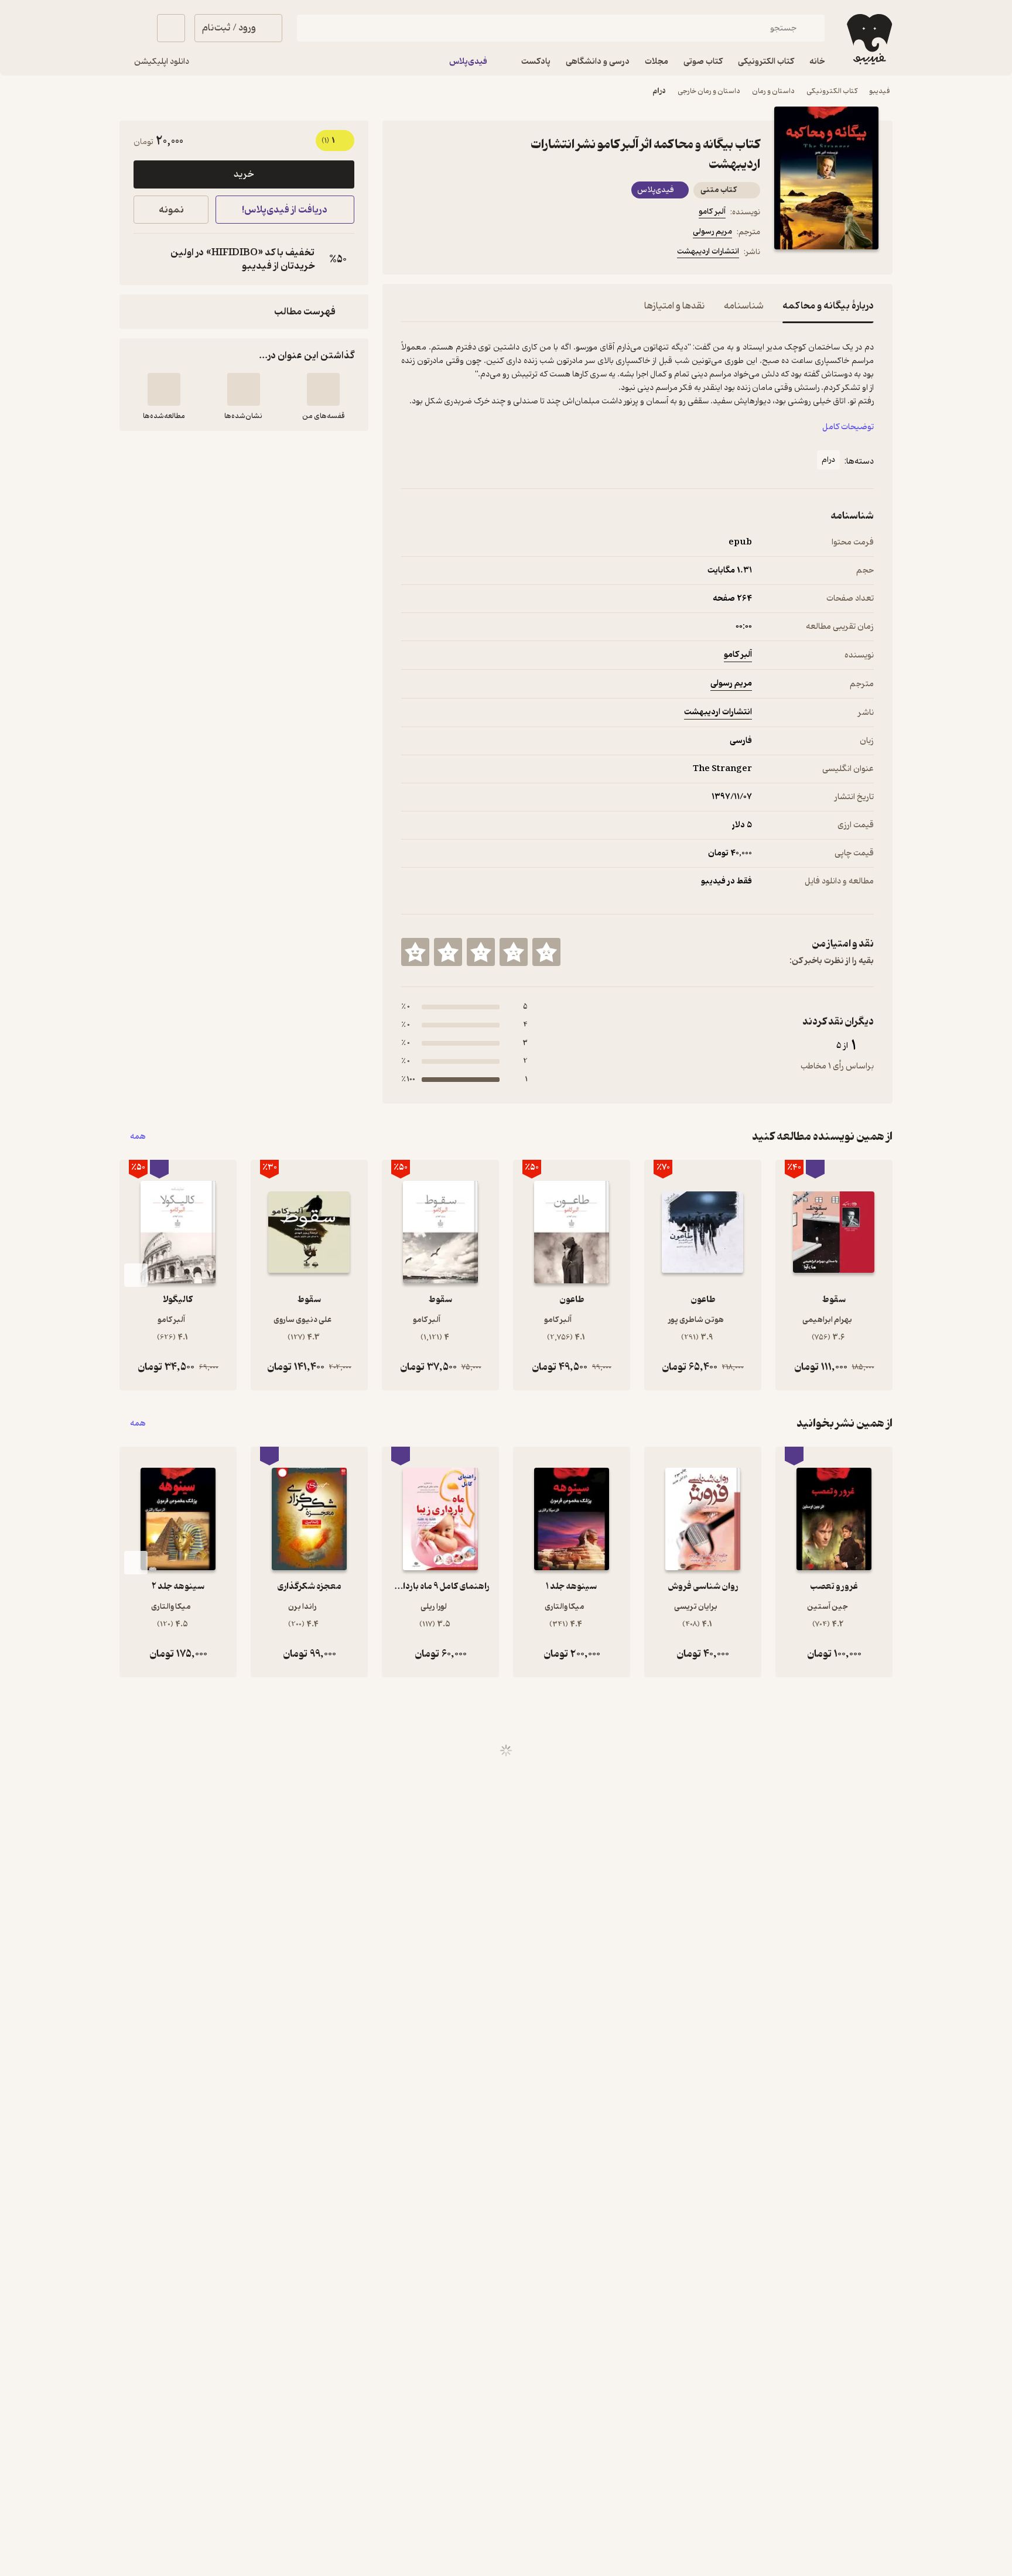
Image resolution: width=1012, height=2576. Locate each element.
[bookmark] (436, 254)
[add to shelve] (323, 389)
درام (659, 91)
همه (138, 1137)
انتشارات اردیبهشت (708, 251)
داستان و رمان (773, 91)
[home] (868, 39)
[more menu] (408, 254)
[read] (164, 389)
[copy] (145, 259)
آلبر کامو (712, 212)
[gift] (464, 254)
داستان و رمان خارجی (709, 91)
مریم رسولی (712, 232)
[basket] (171, 28)
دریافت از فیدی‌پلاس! (285, 210)
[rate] (546, 952)
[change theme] (134, 28)
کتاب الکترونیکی (832, 91)
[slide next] (136, 1275)
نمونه (171, 210)
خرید (244, 174)
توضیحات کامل (848, 427)
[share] (493, 254)
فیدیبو (880, 91)
